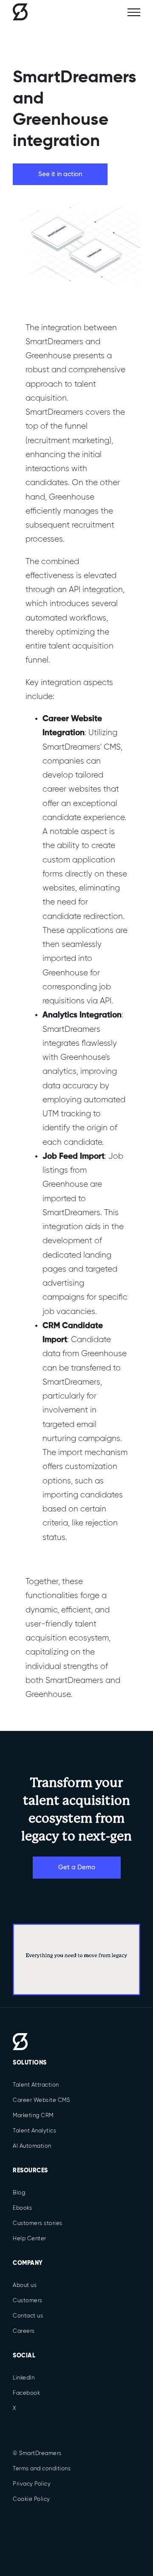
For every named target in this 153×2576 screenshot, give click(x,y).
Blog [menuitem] (19, 2193)
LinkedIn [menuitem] (24, 2378)
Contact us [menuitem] (28, 2316)
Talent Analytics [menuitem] (34, 2131)
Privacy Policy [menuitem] (32, 2484)
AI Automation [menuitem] (32, 2146)
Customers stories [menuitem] (38, 2223)
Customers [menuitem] (28, 2301)
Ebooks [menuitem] (22, 2208)
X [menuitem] (14, 2409)
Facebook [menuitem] (26, 2393)
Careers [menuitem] (24, 2331)
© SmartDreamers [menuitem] (37, 2454)
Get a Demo (77, 1867)
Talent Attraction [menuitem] (36, 2085)
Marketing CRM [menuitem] (33, 2116)
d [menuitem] (20, 2042)
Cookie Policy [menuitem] (31, 2499)
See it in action (60, 174)
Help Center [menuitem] (30, 2239)
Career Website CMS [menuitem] (41, 2100)
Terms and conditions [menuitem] (42, 2469)
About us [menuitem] (25, 2285)
